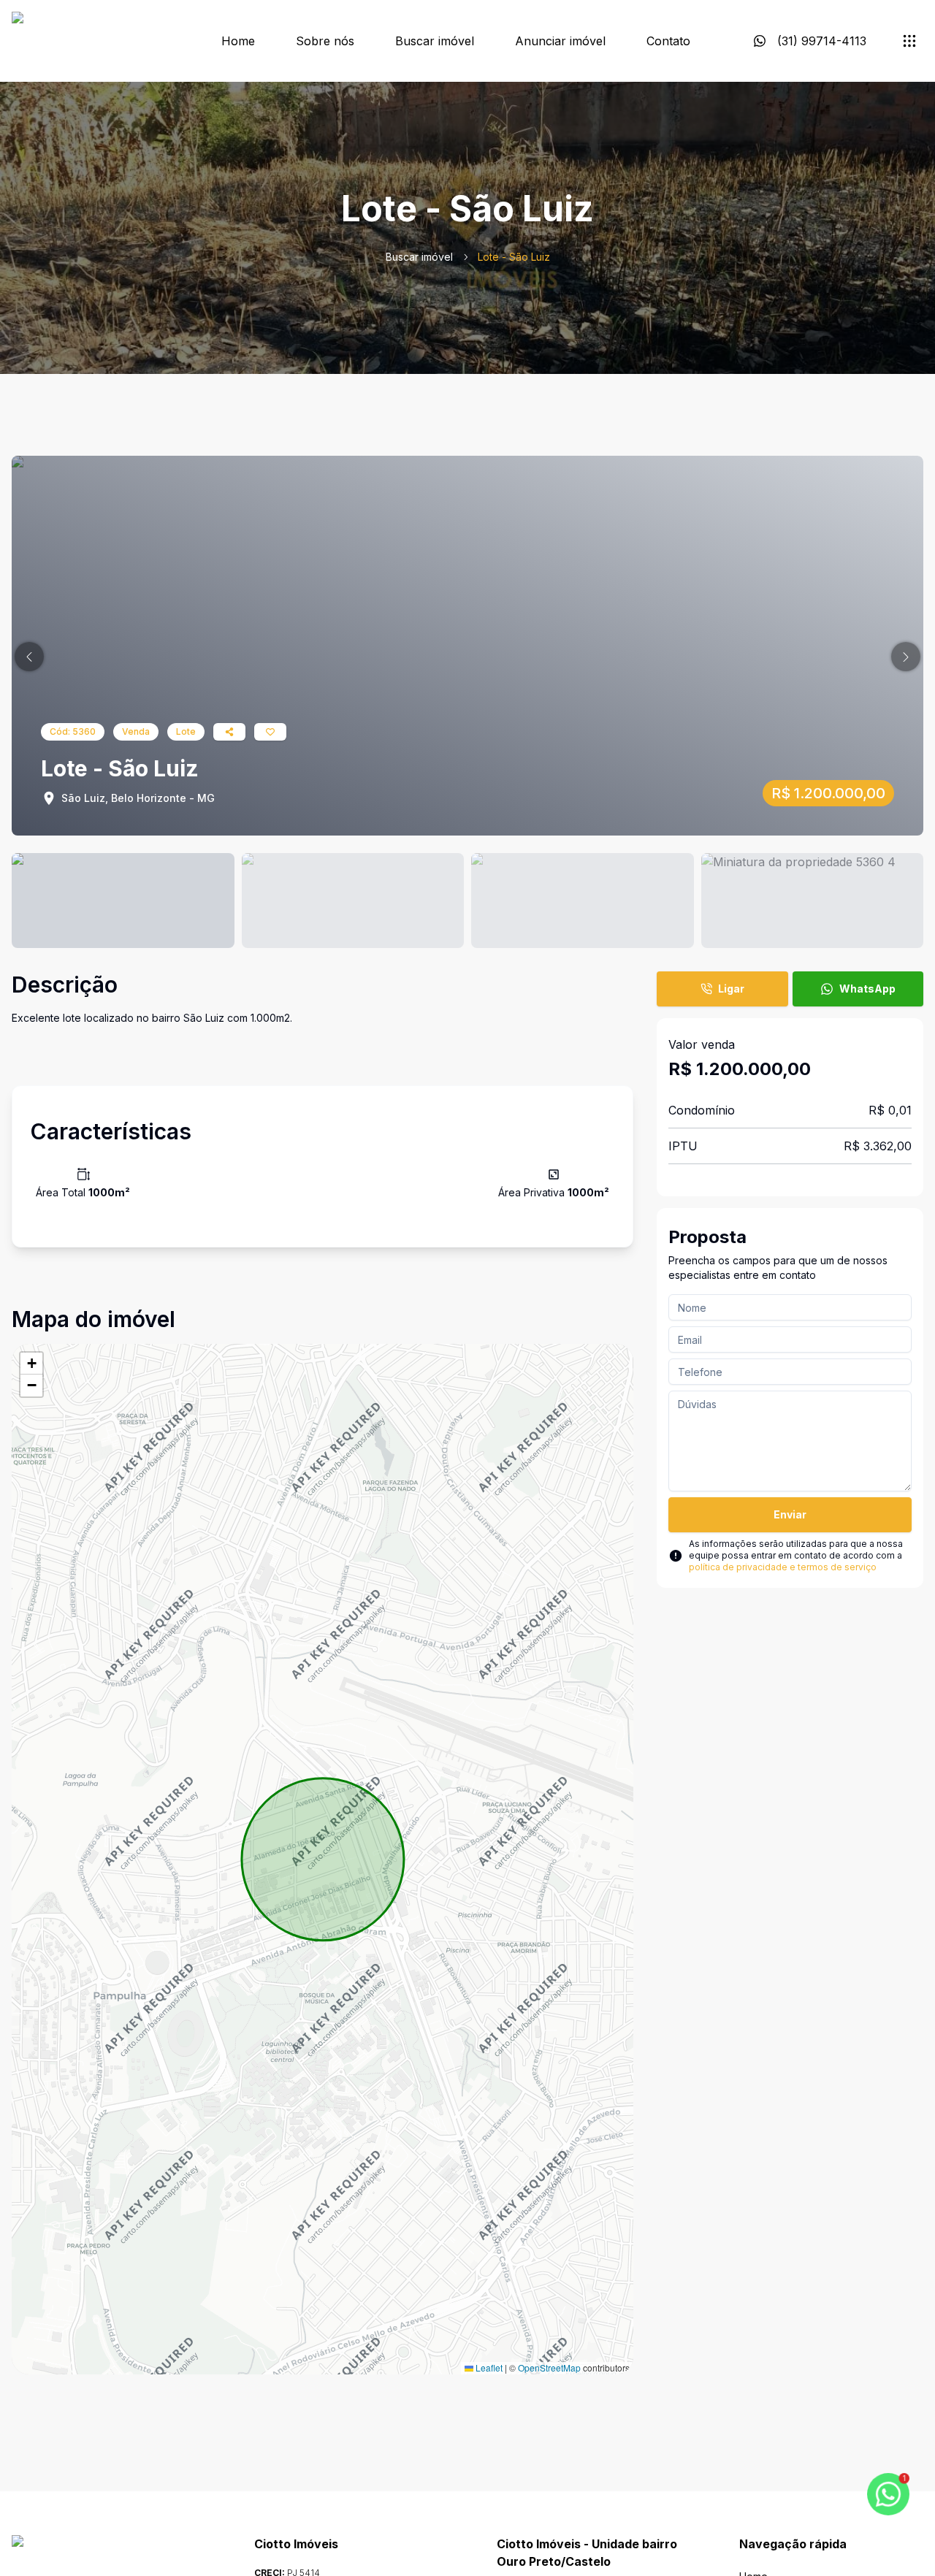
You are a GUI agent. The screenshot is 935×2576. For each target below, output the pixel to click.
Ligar (731, 989)
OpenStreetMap (549, 2367)
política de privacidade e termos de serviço (783, 1567)
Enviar (790, 1514)
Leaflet (488, 2367)
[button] (29, 657)
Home (238, 41)
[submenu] (909, 41)
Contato (668, 41)
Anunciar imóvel (560, 41)
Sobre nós (325, 41)
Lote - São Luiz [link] (514, 257)
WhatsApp (867, 989)
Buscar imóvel (435, 41)
